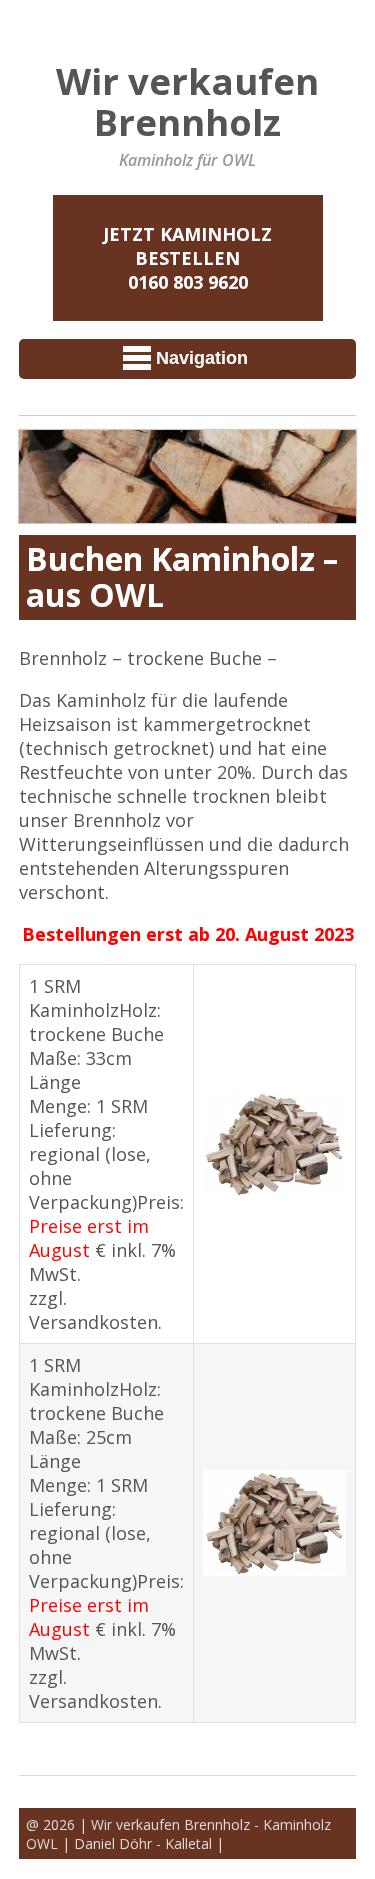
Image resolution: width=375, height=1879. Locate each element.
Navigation (202, 358)
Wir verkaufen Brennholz (187, 101)
